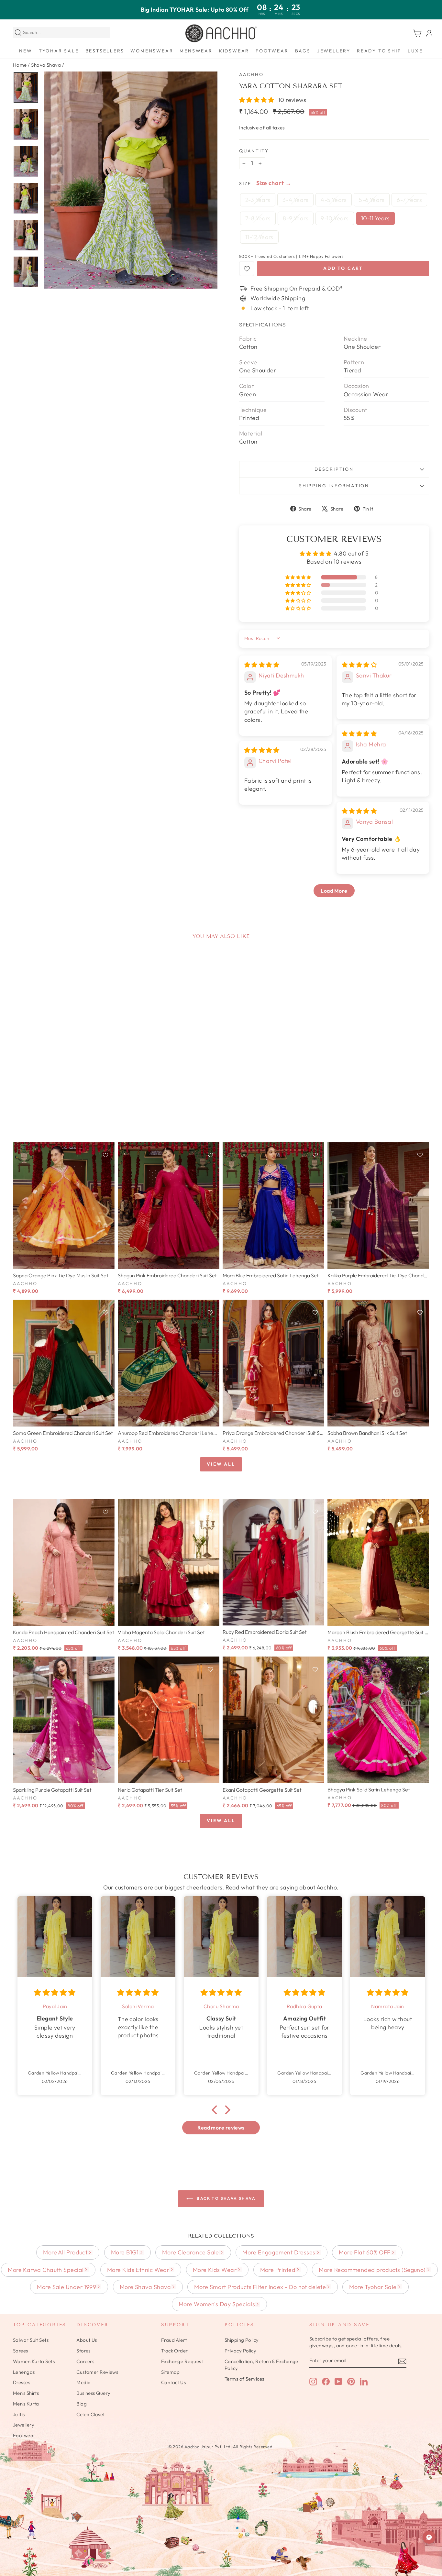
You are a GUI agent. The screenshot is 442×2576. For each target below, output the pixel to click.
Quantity (254, 151)
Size (245, 183)
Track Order (175, 2351)
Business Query (93, 2393)
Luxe (415, 51)
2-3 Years (258, 200)
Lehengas (24, 2372)
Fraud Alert (174, 2340)
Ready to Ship (379, 51)
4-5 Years (334, 200)
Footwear (272, 51)
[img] (262, 665)
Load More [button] (334, 891)
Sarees (21, 2351)
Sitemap (171, 2372)
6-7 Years (409, 200)
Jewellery (334, 51)
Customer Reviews (97, 2372)
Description (334, 469)
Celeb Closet (90, 2414)
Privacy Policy (240, 2351)
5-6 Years (372, 200)
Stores (83, 2351)
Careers (85, 2361)
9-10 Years (335, 218)
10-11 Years (376, 218)
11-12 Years (259, 237)
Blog (82, 2404)
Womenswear (152, 51)
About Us (87, 2340)
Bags (303, 51)
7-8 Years (258, 218)
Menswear (196, 51)
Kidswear (234, 51)
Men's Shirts (26, 2393)
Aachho (251, 74)
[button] (257, 100)
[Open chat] (429, 2537)
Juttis (19, 2414)
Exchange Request (182, 2361)
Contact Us (174, 2382)
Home (20, 65)
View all (221, 1464)
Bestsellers (105, 51)
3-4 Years (295, 200)
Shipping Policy (242, 2340)
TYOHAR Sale (59, 51)
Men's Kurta (26, 2404)
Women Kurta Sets (34, 2361)
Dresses (22, 2382)
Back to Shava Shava (226, 2198)
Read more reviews (221, 2128)
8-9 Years (296, 218)
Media (83, 2382)
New (26, 51)
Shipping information (334, 486)
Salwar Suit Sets (31, 2340)
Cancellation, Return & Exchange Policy (261, 2365)
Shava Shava (46, 65)
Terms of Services (244, 2379)
